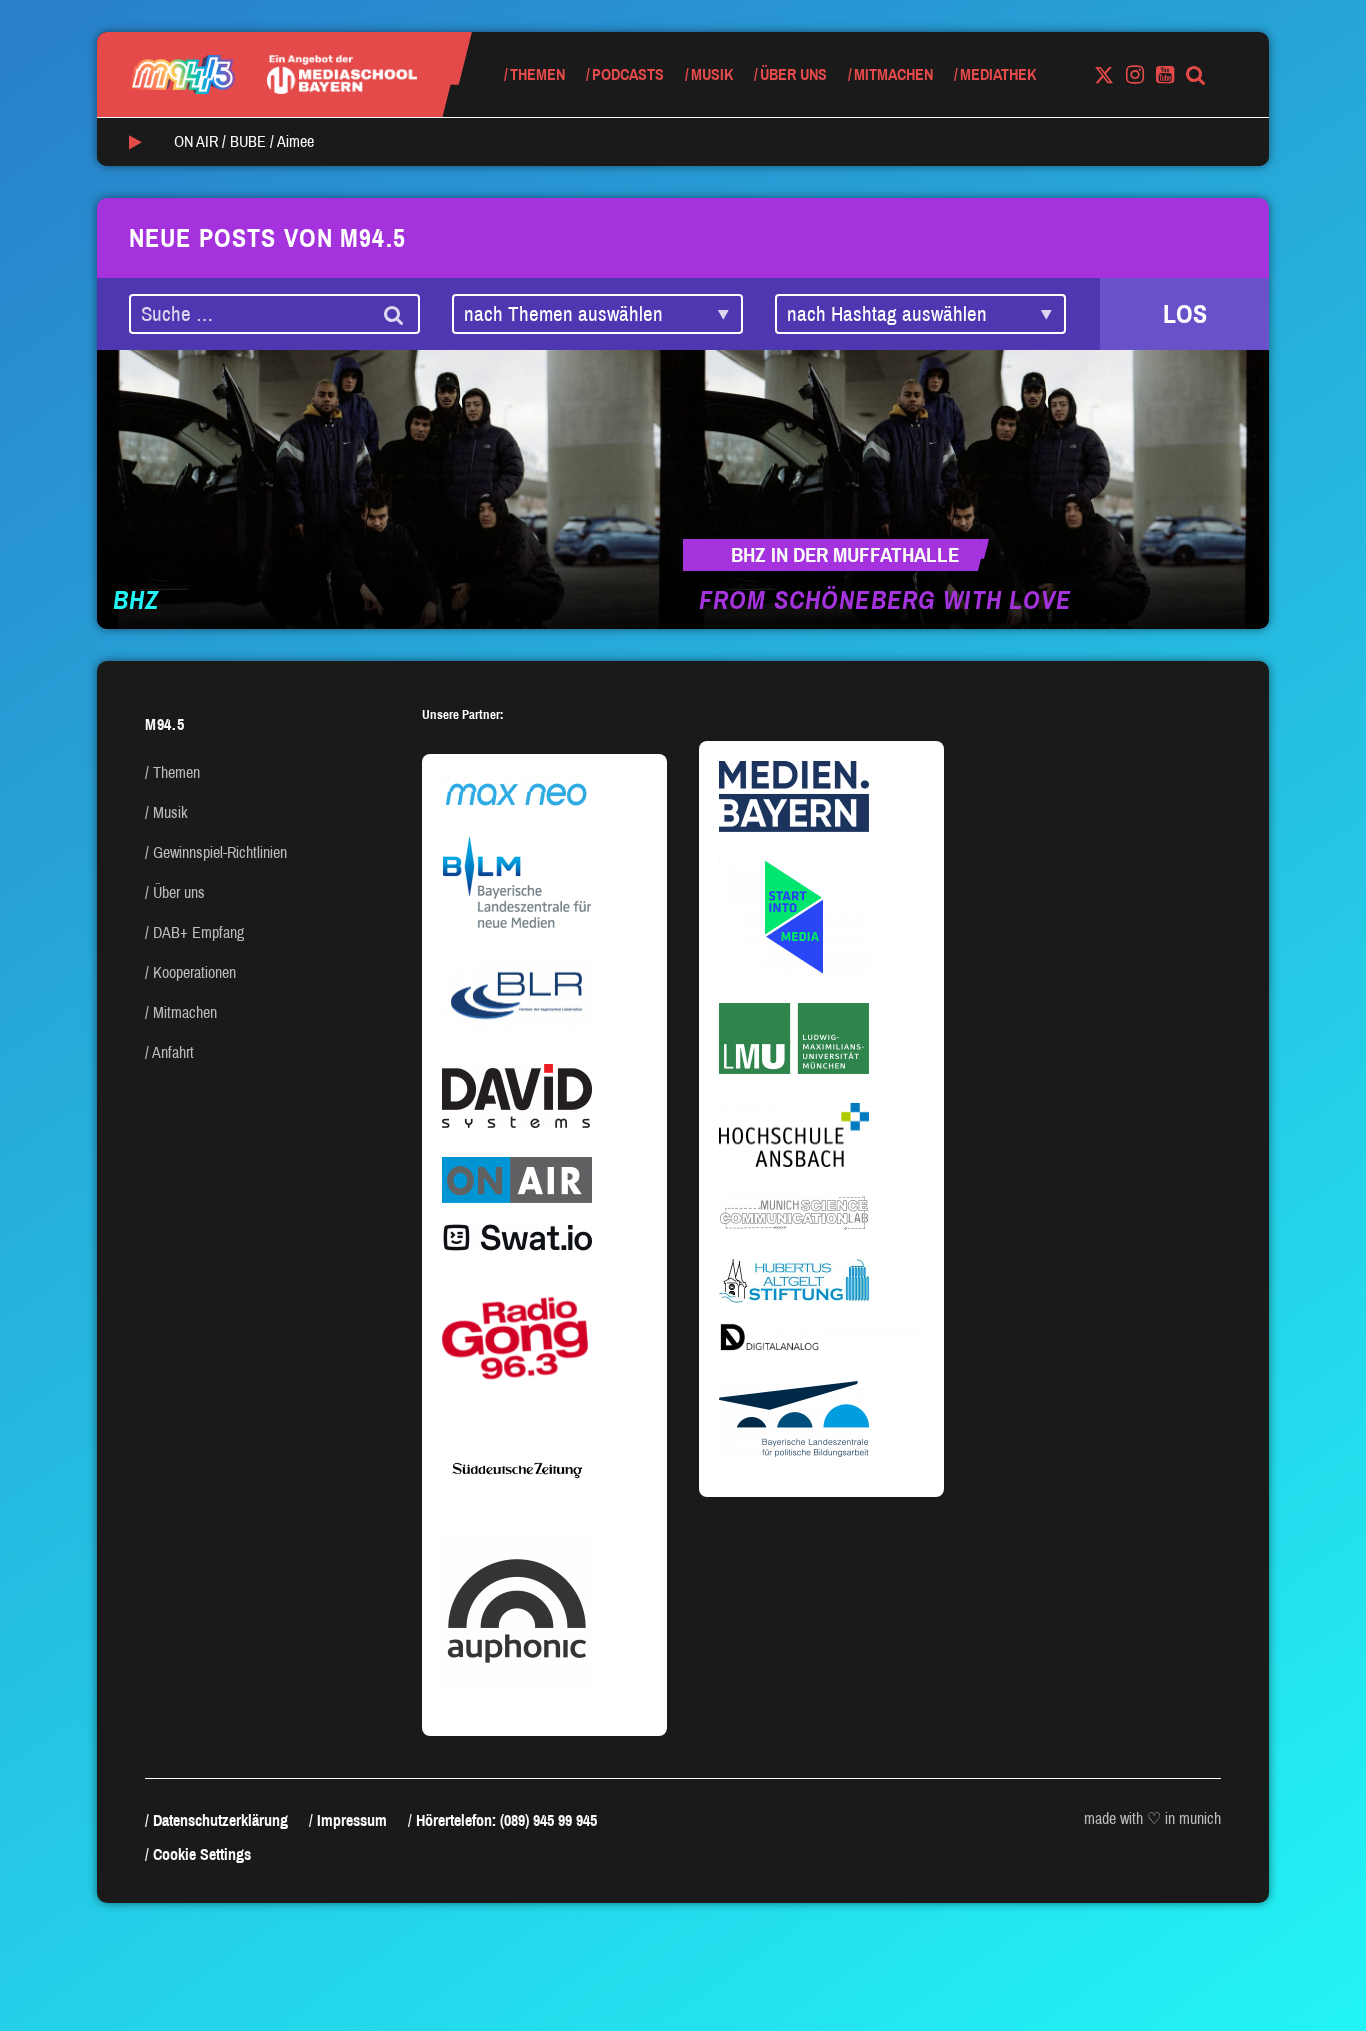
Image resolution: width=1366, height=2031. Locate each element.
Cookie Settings (202, 1854)
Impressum (352, 1820)
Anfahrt (173, 1052)
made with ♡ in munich (1152, 1818)
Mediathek (998, 74)
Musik (712, 74)
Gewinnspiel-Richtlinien (220, 852)
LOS (1185, 314)
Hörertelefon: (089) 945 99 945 (506, 1820)
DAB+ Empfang (198, 932)
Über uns (793, 74)
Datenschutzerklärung (220, 1820)
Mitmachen (893, 74)
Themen (537, 74)
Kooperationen (194, 972)
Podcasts (628, 74)
